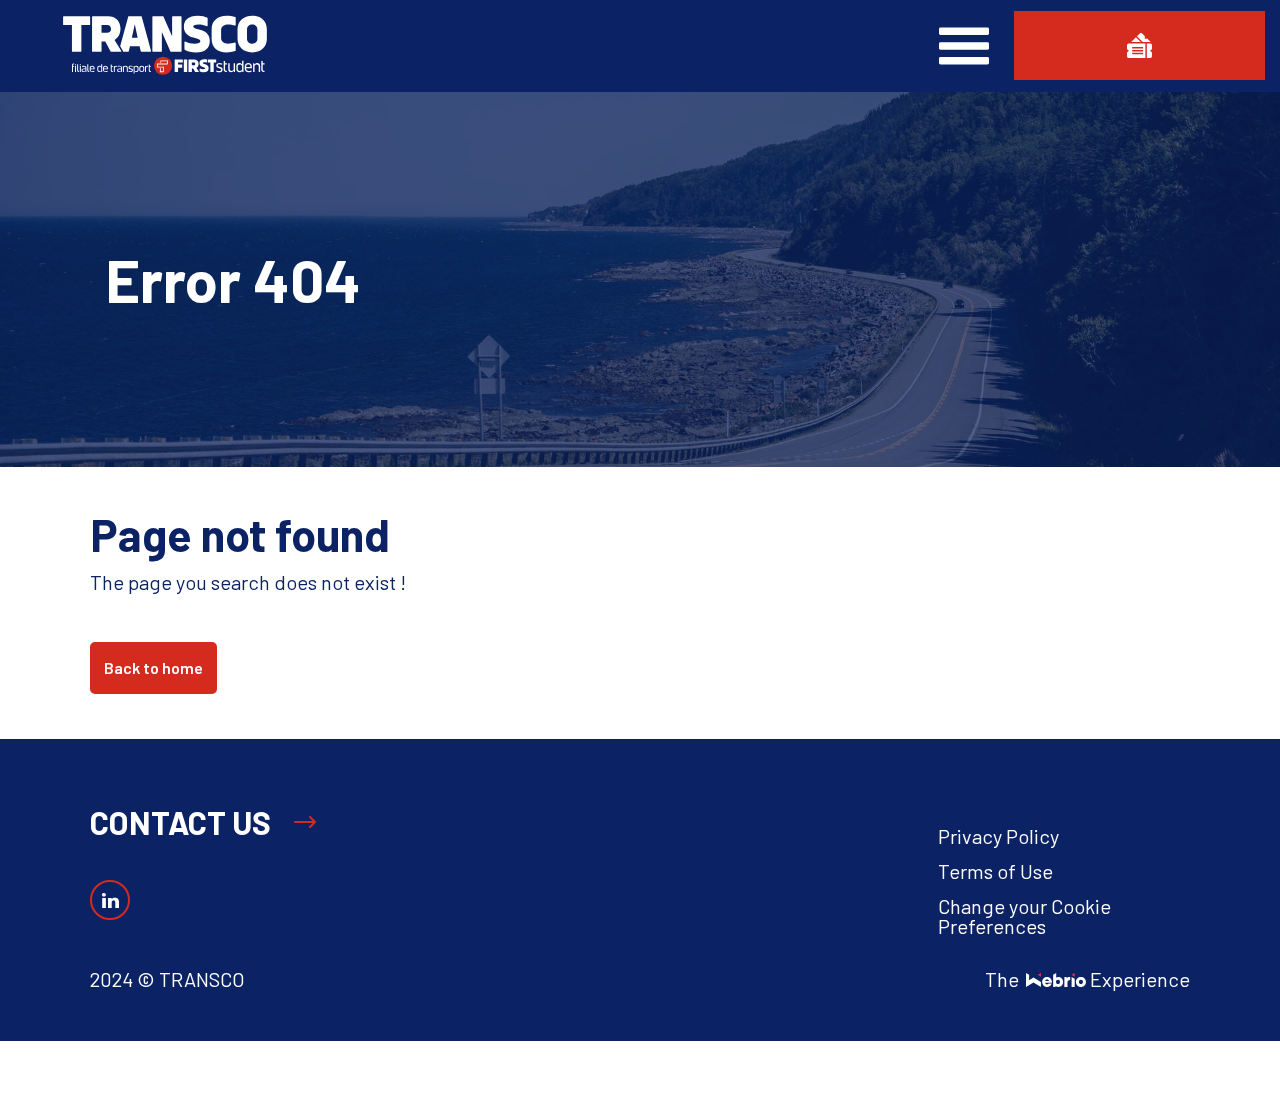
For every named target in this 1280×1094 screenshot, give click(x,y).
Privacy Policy (998, 836)
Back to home (153, 667)
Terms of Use (995, 871)
